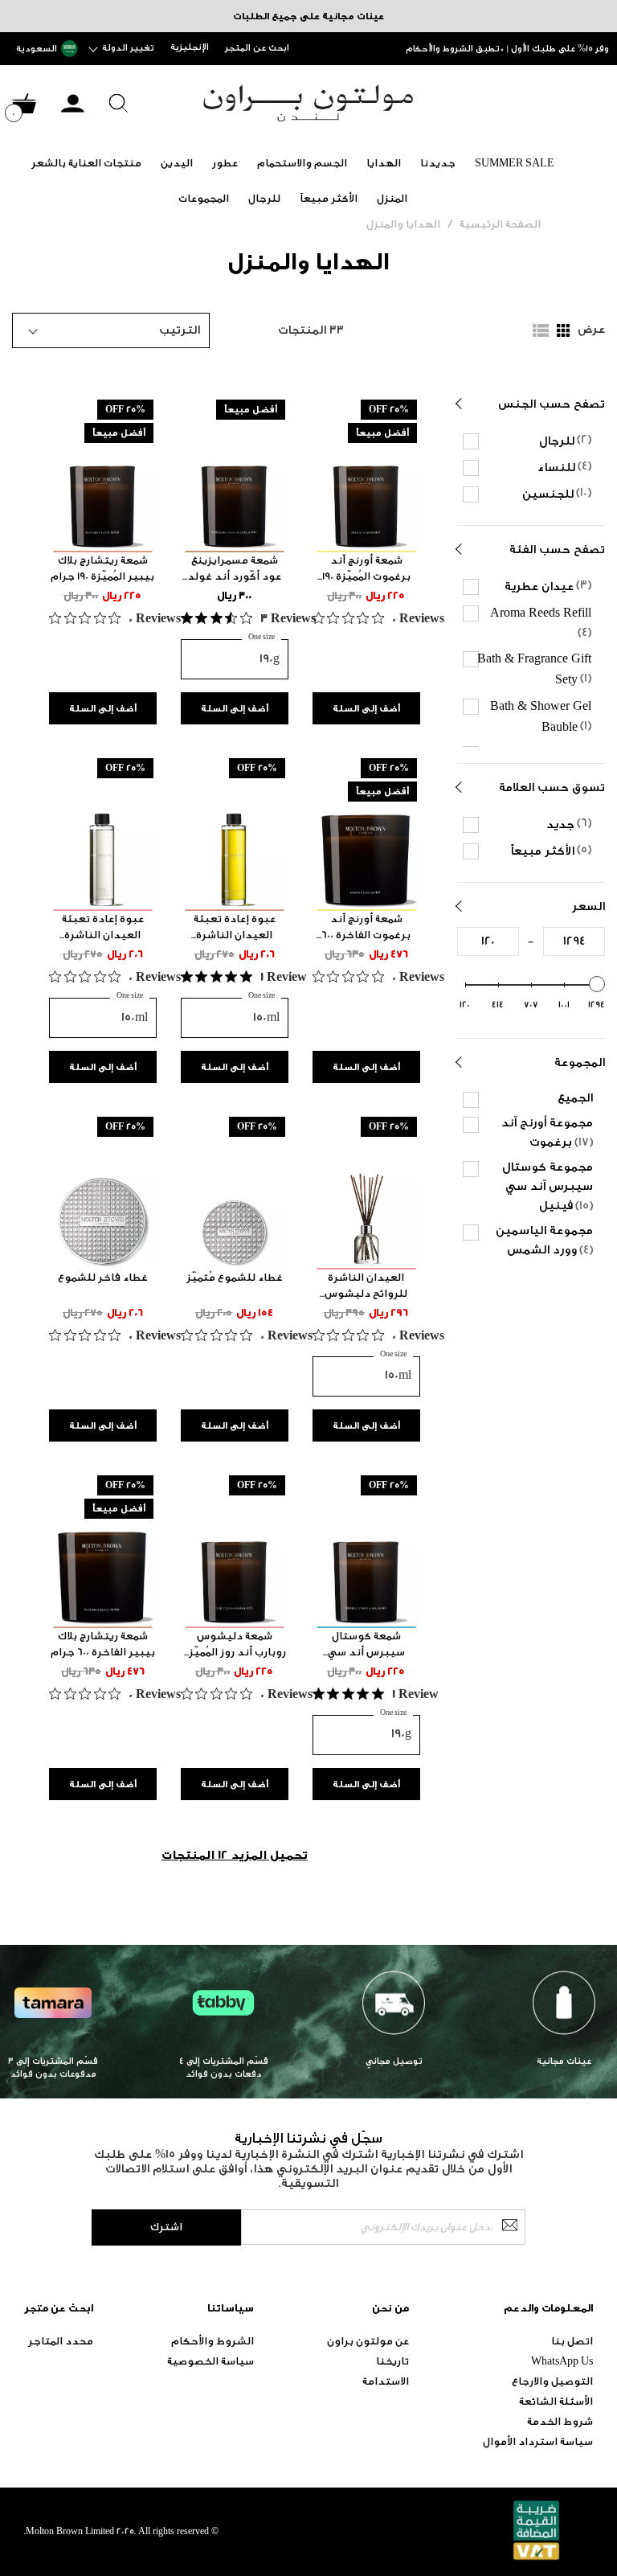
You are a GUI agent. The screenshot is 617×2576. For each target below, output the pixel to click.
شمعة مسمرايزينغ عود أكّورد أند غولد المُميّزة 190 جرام (234, 569)
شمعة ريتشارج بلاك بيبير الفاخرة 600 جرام (103, 1644)
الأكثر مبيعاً (329, 198)
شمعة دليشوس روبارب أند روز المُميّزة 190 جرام (235, 1645)
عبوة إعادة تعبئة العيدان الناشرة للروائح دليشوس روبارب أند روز (102, 928)
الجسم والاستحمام (302, 163)
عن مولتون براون (368, 2341)
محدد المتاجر (61, 2341)
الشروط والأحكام (212, 2341)
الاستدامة (386, 2381)
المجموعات (204, 198)
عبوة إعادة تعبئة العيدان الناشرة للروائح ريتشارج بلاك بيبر (234, 928)
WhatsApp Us (562, 2361)
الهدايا (384, 163)
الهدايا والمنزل (403, 224)
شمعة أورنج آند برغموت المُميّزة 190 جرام (366, 569)
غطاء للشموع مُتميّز (235, 1277)
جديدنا (438, 163)
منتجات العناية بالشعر (86, 163)
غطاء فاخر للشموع (103, 1277)
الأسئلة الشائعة (556, 2401)
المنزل (392, 198)
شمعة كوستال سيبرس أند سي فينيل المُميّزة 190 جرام (366, 1645)
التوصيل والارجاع (552, 2381)
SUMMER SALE (515, 163)
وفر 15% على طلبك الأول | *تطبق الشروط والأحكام (507, 49)
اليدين (177, 163)
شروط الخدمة (560, 2421)
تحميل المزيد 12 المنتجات (235, 1855)
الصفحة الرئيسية (500, 224)
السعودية (37, 49)
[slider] (597, 984)
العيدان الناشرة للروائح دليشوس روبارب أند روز (366, 1286)
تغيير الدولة (128, 48)
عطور (225, 163)
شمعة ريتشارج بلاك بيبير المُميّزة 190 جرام (102, 568)
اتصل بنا (572, 2341)
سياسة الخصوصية (210, 2361)
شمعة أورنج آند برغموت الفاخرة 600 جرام (366, 928)
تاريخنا (392, 2361)
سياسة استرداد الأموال (538, 2441)
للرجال (264, 198)
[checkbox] (533, 441)
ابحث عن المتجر (257, 48)
